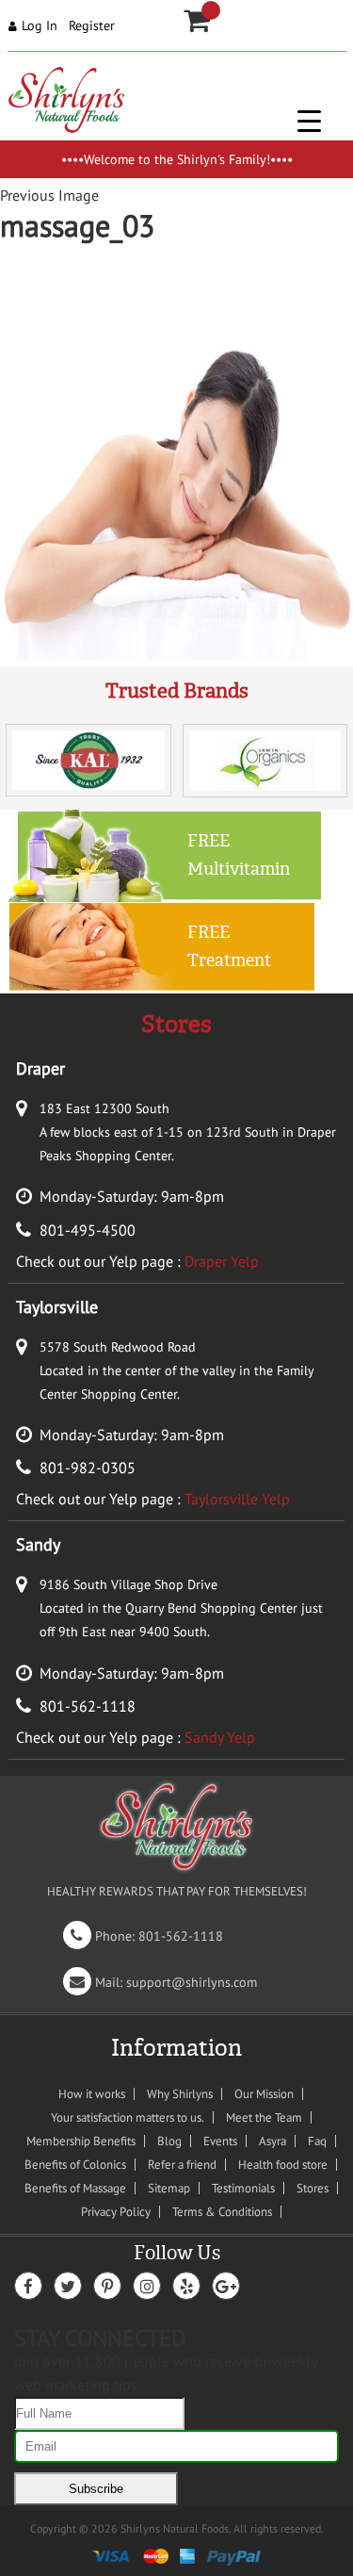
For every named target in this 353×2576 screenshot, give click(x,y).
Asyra (273, 2141)
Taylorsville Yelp (237, 1499)
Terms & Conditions (222, 2212)
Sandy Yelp (220, 1737)
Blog (169, 2141)
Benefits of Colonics (75, 2165)
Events (220, 2141)
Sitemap (169, 2188)
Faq (317, 2141)
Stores (313, 2188)
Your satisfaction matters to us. (128, 2117)
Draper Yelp (222, 1261)
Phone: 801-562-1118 (147, 1936)
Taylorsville (57, 1307)
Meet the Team (264, 2117)
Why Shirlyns (180, 2094)
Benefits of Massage (75, 2188)
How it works (92, 2094)
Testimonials (243, 2188)
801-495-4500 (88, 1230)
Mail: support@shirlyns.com (163, 1982)
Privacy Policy (116, 2212)
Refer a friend (182, 2165)
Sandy (38, 1544)
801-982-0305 (88, 1468)
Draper (40, 1068)
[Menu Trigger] (309, 120)
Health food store (283, 2165)
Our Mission (264, 2094)
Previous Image (49, 195)
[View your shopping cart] (211, 10)
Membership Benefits (81, 2141)
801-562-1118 (88, 1706)
